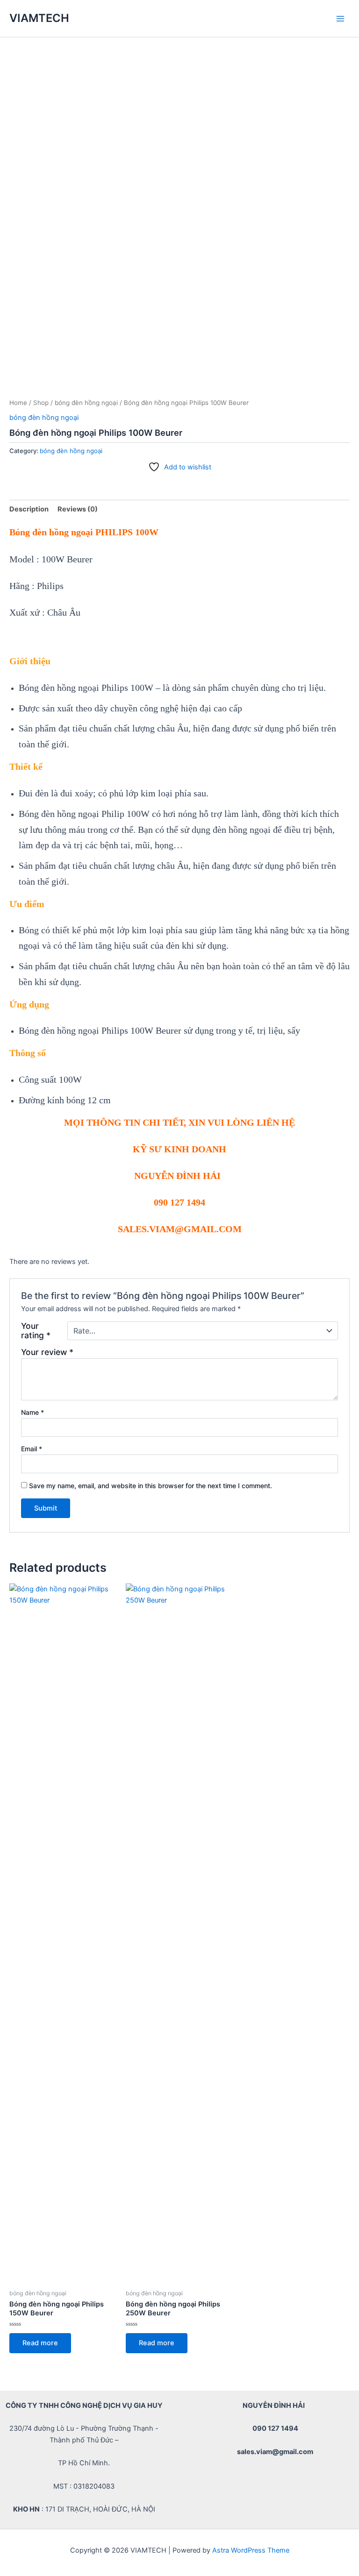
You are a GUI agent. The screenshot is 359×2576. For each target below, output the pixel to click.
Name (32, 1412)
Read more (40, 2343)
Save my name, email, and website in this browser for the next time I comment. (151, 1486)
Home (18, 403)
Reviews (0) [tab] (78, 509)
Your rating (36, 1331)
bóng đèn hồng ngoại (86, 403)
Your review (47, 1352)
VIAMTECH (39, 18)
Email (32, 1449)
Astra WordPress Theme (251, 2550)
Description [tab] (29, 509)
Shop (41, 403)
